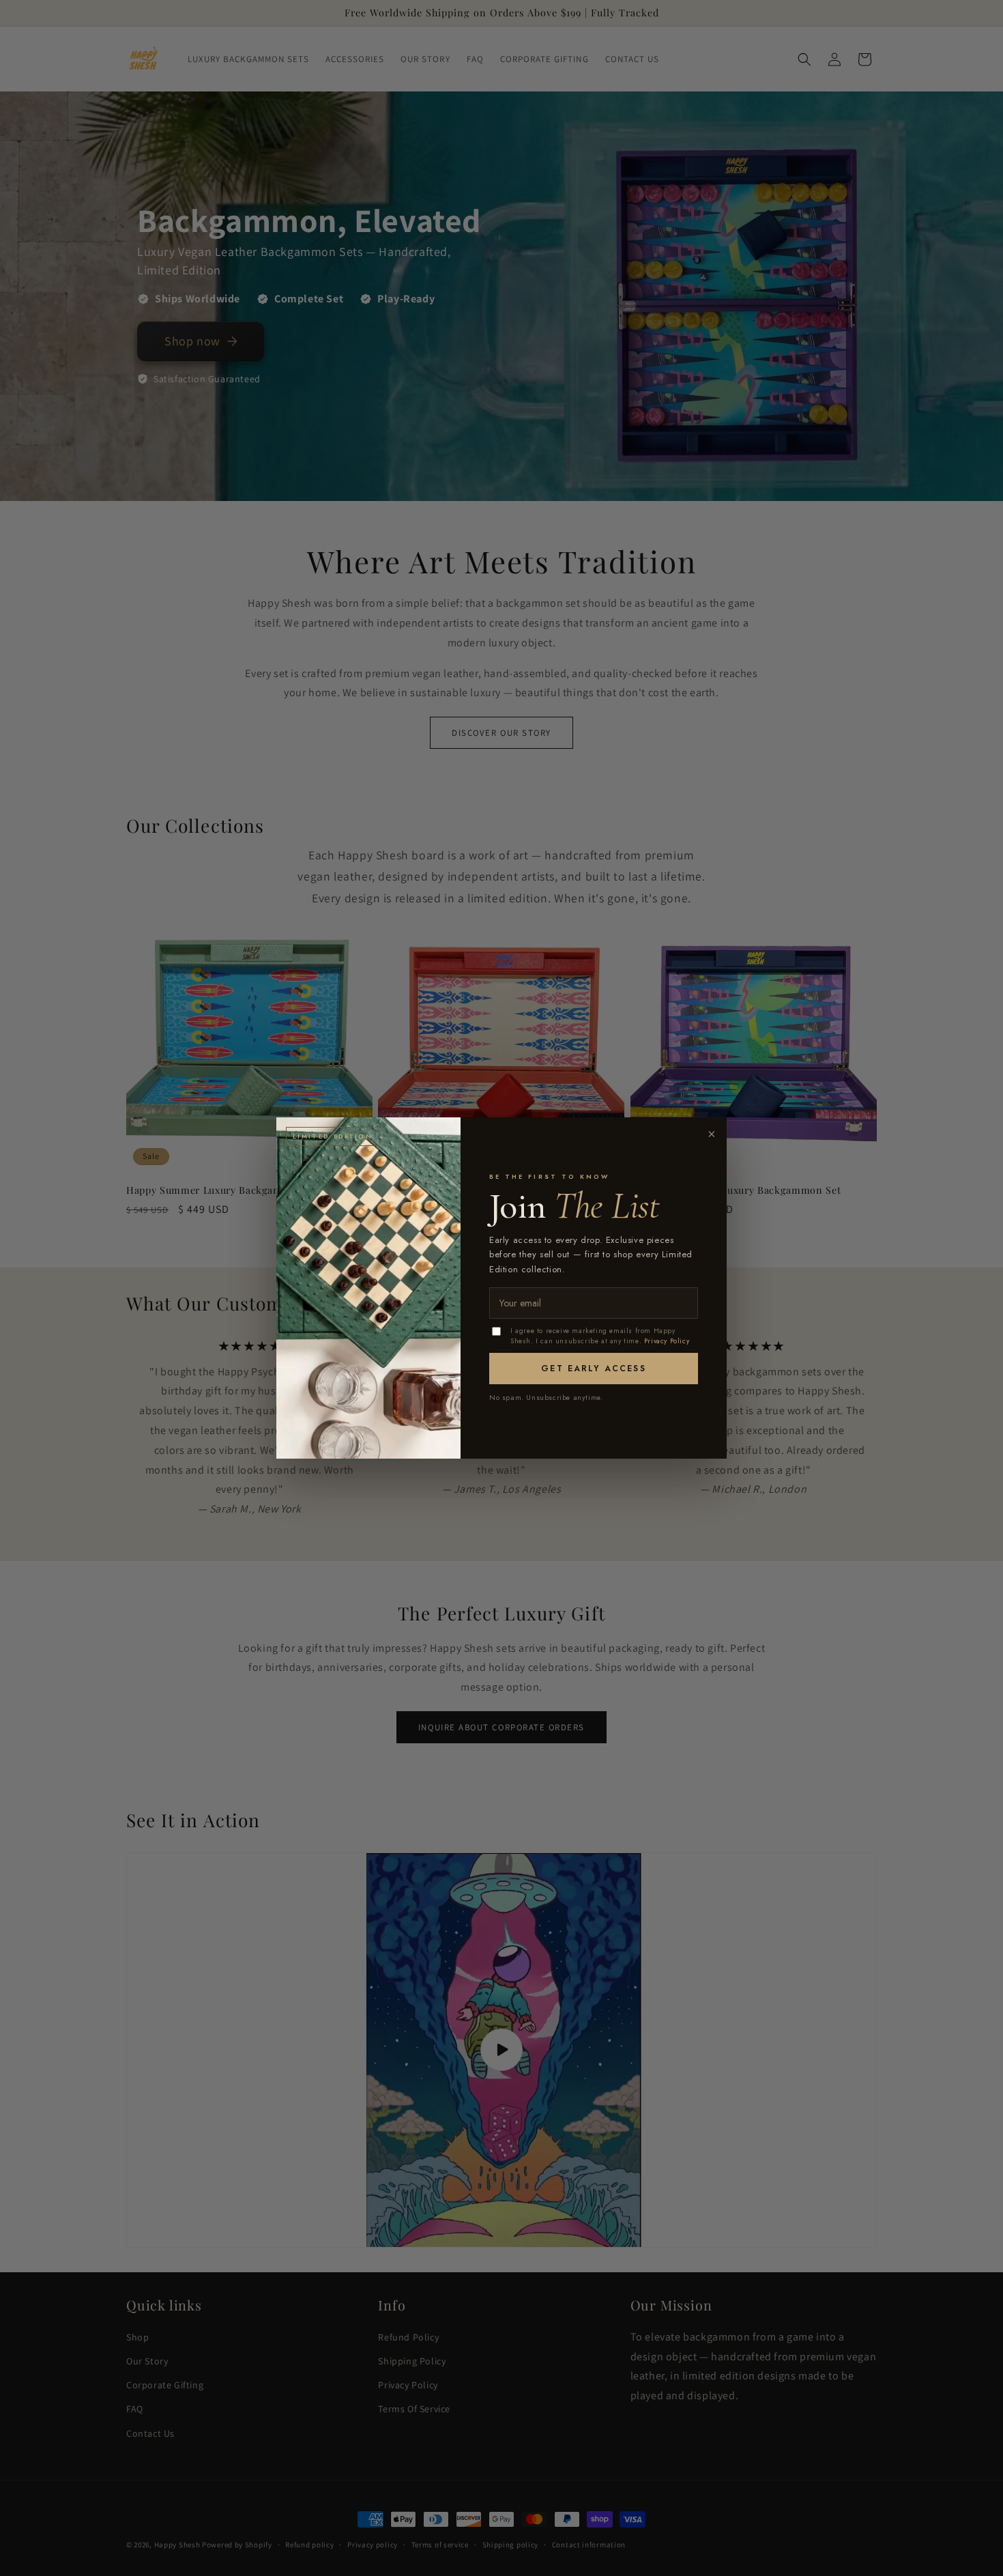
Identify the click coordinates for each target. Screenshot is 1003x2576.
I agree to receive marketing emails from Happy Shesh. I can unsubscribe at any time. (600, 1336)
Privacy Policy (667, 1341)
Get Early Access (594, 1369)
